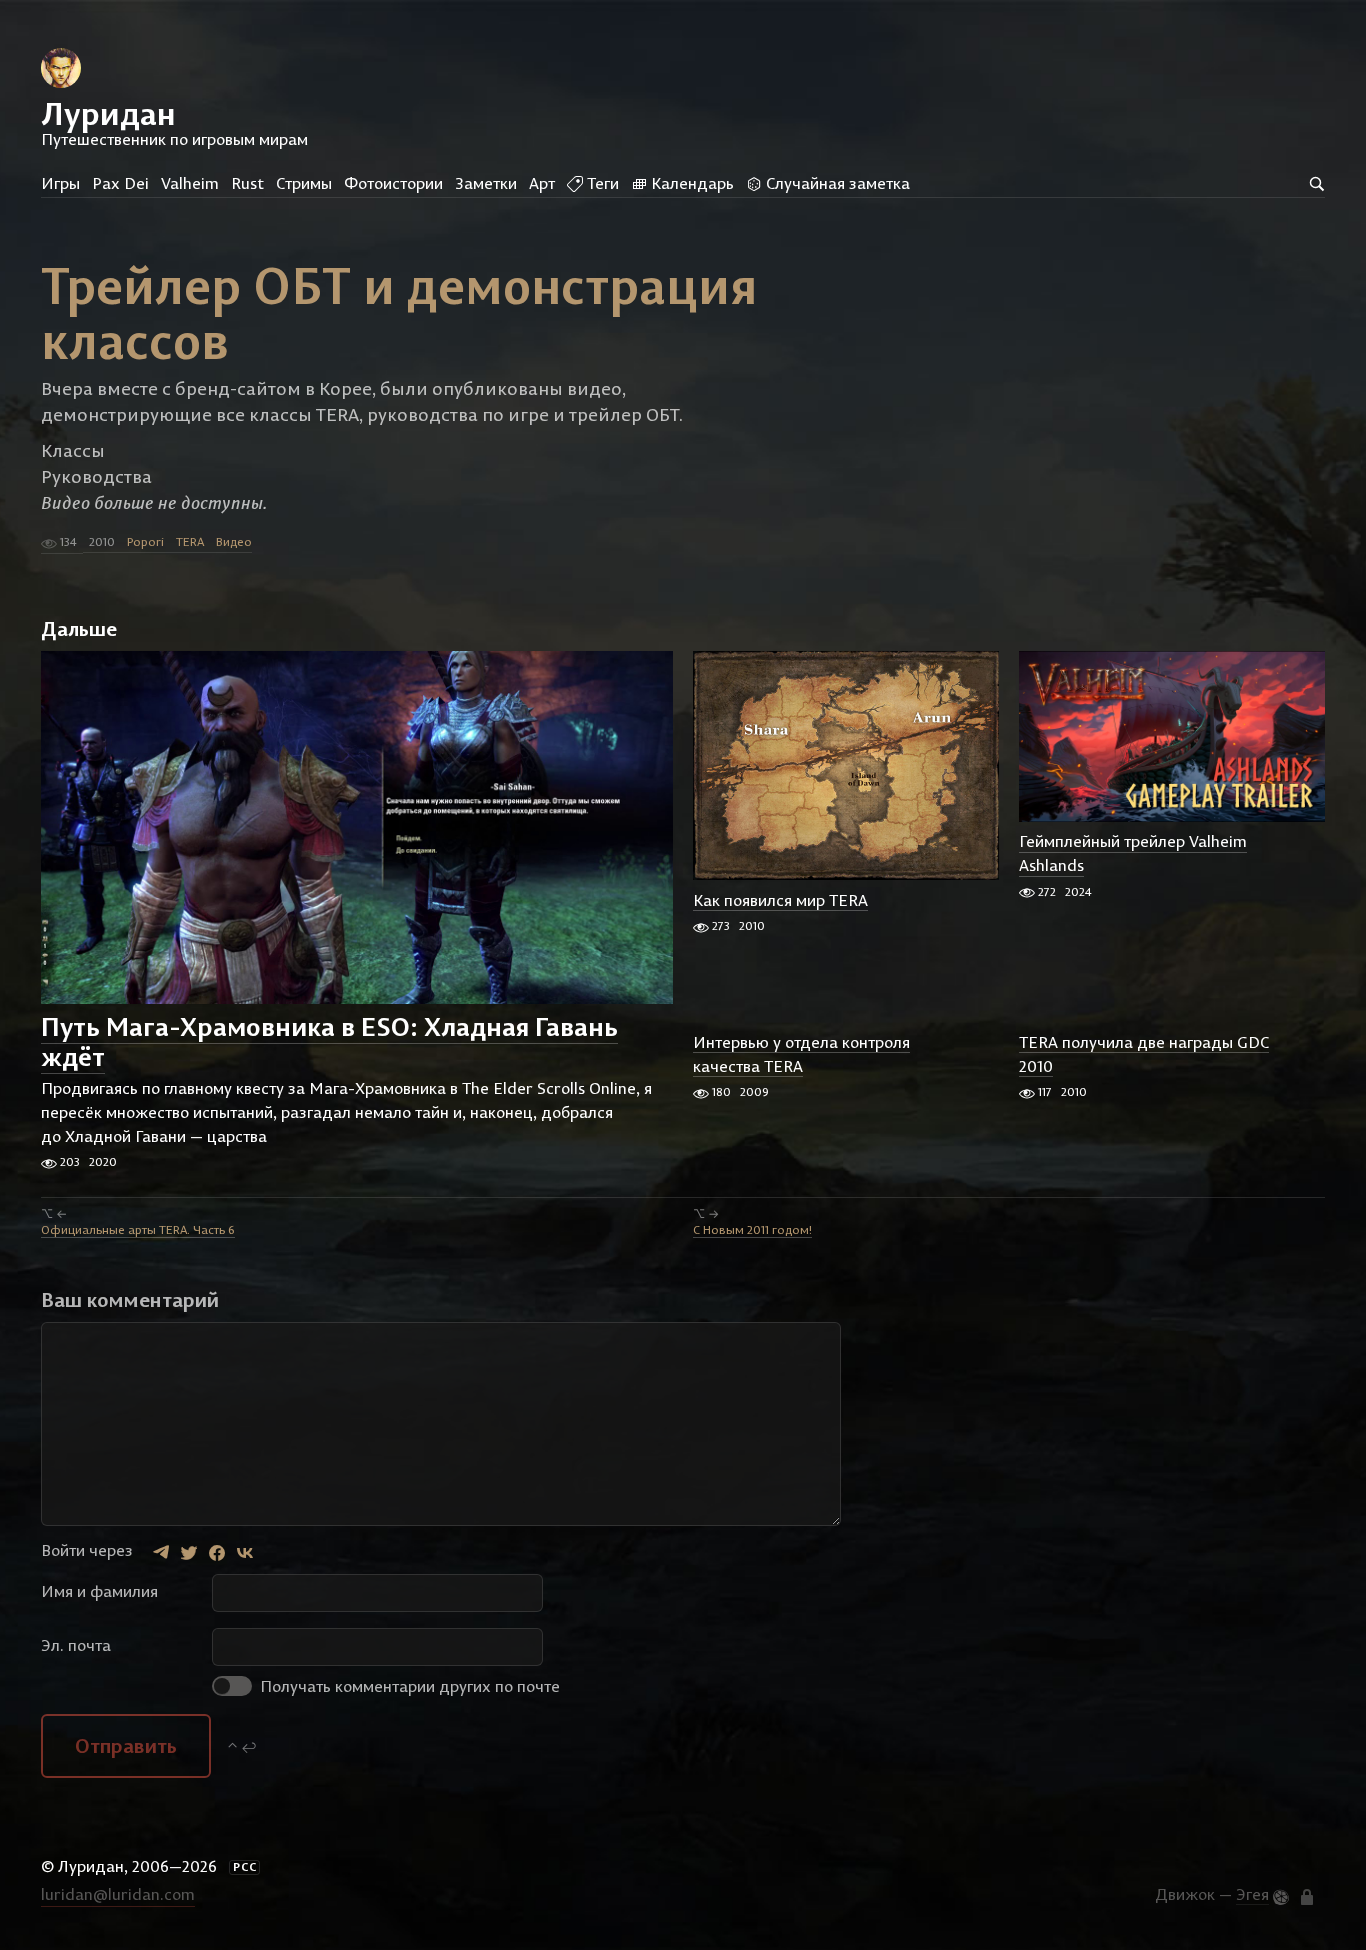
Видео (234, 541)
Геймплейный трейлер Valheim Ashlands (1133, 854)
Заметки (486, 183)
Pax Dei (120, 183)
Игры (60, 183)
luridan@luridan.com (118, 1894)
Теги (601, 183)
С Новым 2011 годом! (752, 1229)
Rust (247, 183)
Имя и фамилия (99, 1591)
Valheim (190, 183)
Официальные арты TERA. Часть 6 (138, 1229)
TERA (190, 541)
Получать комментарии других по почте (408, 1686)
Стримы (304, 183)
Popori (145, 541)
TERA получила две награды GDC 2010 (1144, 1054)
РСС (245, 1867)
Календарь (690, 183)
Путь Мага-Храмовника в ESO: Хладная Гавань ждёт (329, 1041)
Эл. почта (76, 1645)
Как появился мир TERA (780, 900)
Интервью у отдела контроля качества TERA (801, 1054)
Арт (542, 183)
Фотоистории (393, 183)
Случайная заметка (836, 183)
